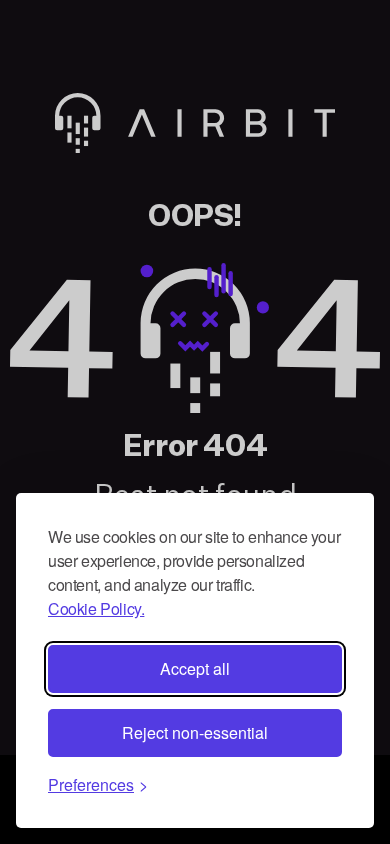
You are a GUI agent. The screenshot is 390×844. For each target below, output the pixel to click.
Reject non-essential (195, 732)
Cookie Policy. (96, 608)
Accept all (195, 668)
